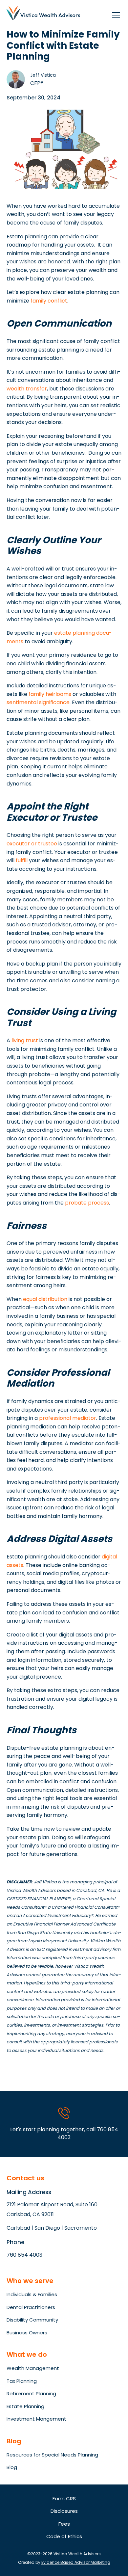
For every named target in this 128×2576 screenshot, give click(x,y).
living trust (25, 1040)
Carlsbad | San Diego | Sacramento (52, 2228)
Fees (64, 2524)
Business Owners (27, 2333)
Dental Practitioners (31, 2307)
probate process (87, 1203)
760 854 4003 (24, 2255)
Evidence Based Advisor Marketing (76, 2562)
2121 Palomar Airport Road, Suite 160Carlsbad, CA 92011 (52, 2209)
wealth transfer (27, 389)
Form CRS (64, 2498)
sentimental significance (38, 702)
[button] (115, 13)
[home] (43, 13)
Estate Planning (25, 2406)
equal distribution (45, 1299)
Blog (12, 2467)
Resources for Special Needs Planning (52, 2455)
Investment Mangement (36, 2419)
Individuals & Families (32, 2294)
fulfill (22, 860)
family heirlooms (50, 694)
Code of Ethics (64, 2536)
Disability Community (32, 2320)
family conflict (49, 301)
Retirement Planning (31, 2393)
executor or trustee (32, 844)
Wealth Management (33, 2368)
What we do (27, 2354)
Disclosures (64, 2511)
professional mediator (68, 1418)
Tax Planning (22, 2381)
